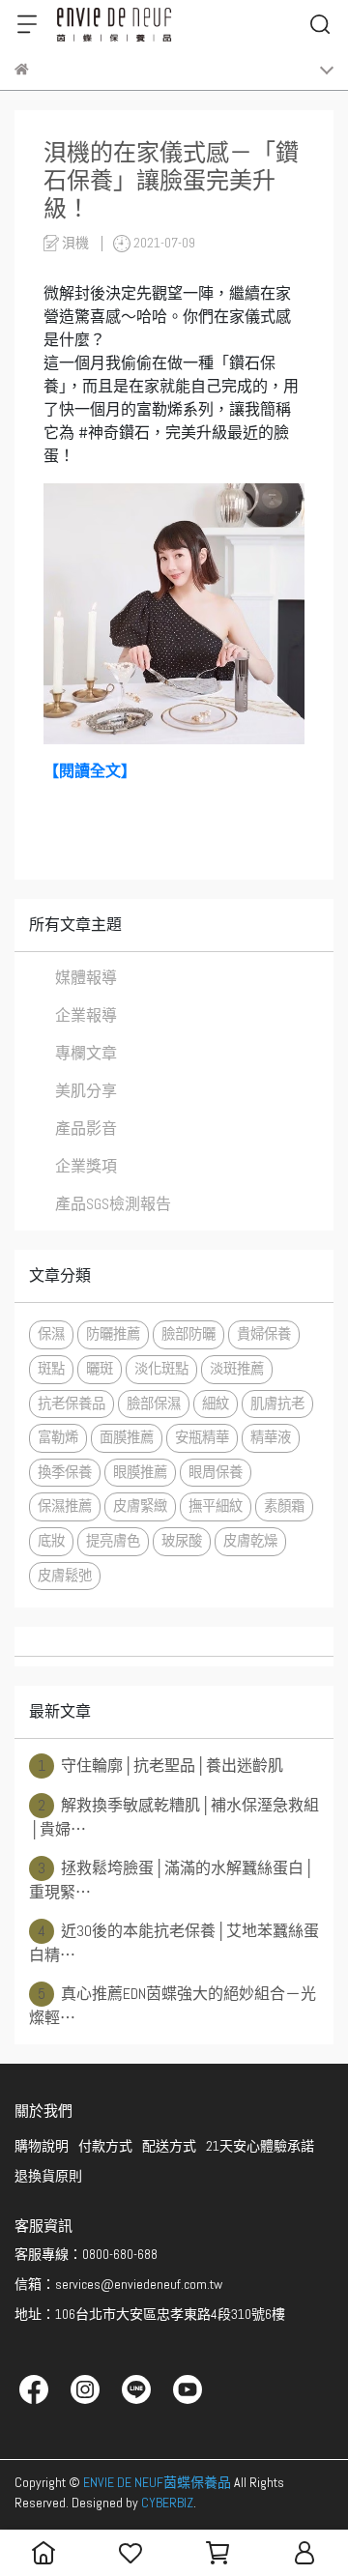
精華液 (271, 1437)
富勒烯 (58, 1437)
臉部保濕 (154, 1404)
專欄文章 (86, 1053)
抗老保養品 (72, 1404)
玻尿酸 (182, 1541)
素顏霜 (284, 1506)
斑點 (51, 1369)
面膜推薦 (127, 1437)
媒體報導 (86, 978)
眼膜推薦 (140, 1472)
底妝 (51, 1541)
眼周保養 (216, 1472)
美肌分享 (86, 1091)
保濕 (51, 1334)
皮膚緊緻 (140, 1506)
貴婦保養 (264, 1334)
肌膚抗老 (277, 1404)
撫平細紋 (216, 1506)
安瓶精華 (202, 1437)
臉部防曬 (188, 1334)
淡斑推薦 (237, 1369)
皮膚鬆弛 (65, 1576)
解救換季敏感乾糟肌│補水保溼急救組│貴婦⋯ (174, 1817)
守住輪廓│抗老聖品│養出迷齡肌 (160, 1766)
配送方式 (169, 2146)
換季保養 (65, 1472)
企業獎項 (86, 1166)
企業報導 (86, 1015)
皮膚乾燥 (250, 1541)
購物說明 (42, 2146)
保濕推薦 (65, 1506)
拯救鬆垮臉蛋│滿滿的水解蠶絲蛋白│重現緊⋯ (172, 1880)
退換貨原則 (48, 2176)
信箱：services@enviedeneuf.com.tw (118, 2284)
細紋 (216, 1404)
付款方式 (105, 2146)
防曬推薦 (113, 1334)
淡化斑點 (161, 1369)
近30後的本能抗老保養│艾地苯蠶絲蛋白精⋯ (174, 1943)
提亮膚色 (113, 1541)
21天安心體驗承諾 (260, 2146)
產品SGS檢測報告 (113, 1204)
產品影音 (86, 1129)
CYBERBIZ (167, 2503)
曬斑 (100, 1369)
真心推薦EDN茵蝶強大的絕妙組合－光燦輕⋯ (173, 2006)
